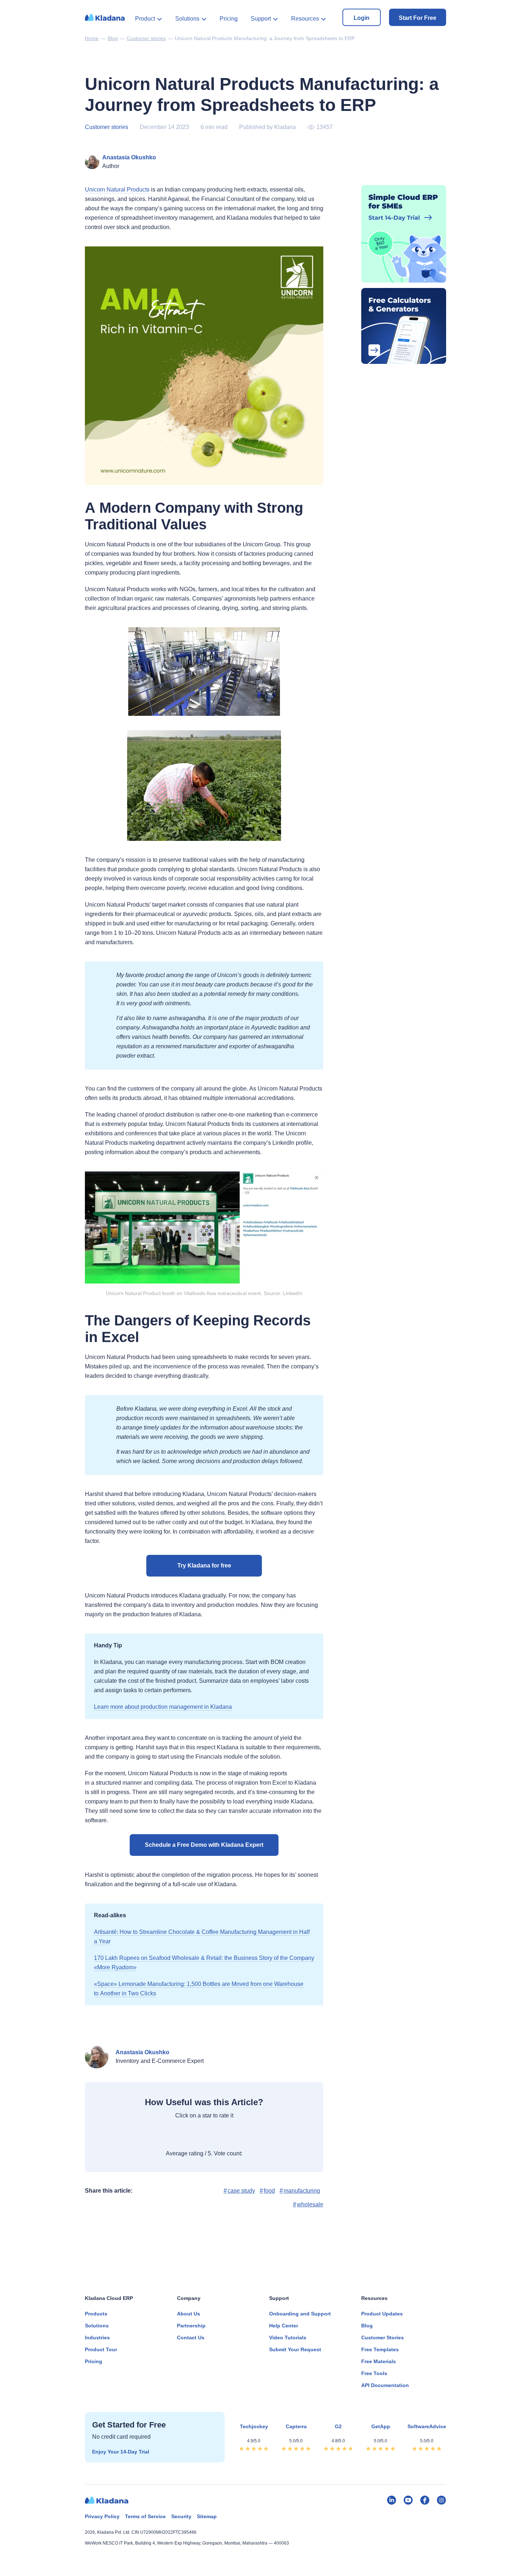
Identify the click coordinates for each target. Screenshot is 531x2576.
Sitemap (207, 2516)
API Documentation (385, 2385)
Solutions (187, 19)
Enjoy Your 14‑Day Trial (121, 2452)
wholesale (310, 2204)
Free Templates (380, 2349)
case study (241, 2191)
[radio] (167, 2136)
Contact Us (191, 2338)
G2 (338, 2426)
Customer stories (107, 127)
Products (96, 2314)
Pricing (229, 19)
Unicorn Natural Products (117, 190)
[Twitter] (144, 2206)
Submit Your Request (295, 2349)
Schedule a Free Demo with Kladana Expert (204, 1845)
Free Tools (374, 2373)
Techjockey (254, 2426)
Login (362, 18)
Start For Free (418, 18)
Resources (305, 19)
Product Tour (101, 2349)
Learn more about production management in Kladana (163, 1707)
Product (145, 19)
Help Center (284, 2326)
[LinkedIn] (126, 2206)
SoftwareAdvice (427, 2426)
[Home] (105, 20)
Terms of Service (145, 2516)
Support (261, 19)
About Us (189, 2314)
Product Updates (382, 2314)
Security (181, 2516)
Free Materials (379, 2361)
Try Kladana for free (204, 1566)
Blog (367, 2326)
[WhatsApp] (109, 2206)
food (269, 2191)
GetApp (381, 2426)
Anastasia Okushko (129, 157)
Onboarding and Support (300, 2314)
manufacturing (302, 2191)
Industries (97, 2338)
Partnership (191, 2326)
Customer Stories (383, 2338)
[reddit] (162, 2206)
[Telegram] (91, 2206)
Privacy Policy (102, 2516)
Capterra (296, 2426)
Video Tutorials (288, 2338)
